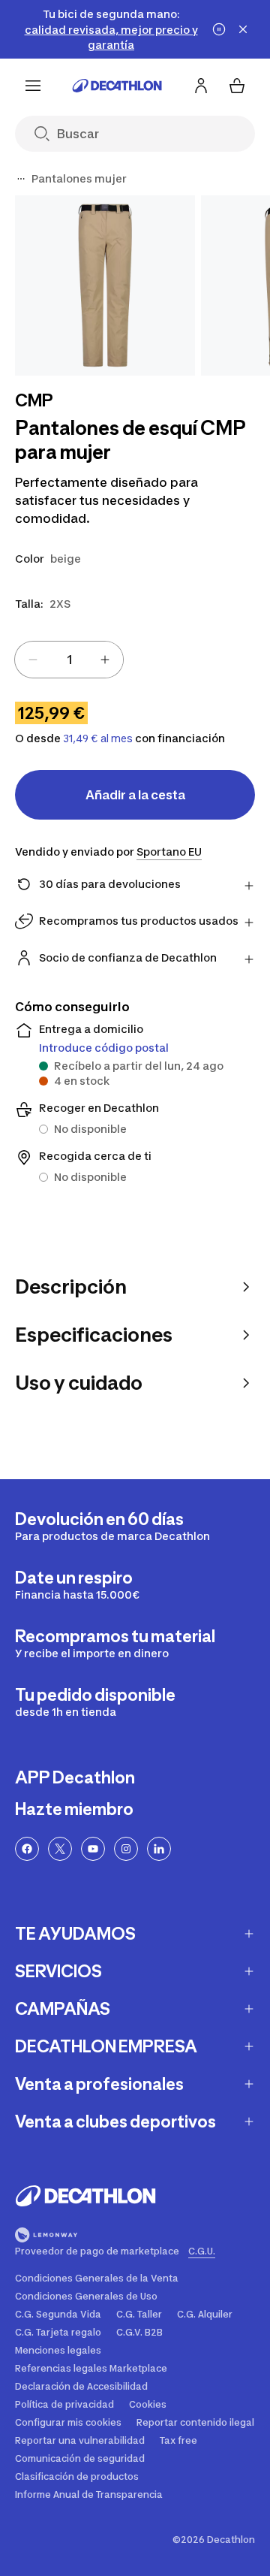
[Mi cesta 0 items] (237, 86)
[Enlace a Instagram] (126, 1849)
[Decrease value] (33, 660)
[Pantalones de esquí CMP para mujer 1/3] (105, 285)
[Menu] (33, 86)
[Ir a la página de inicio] (117, 86)
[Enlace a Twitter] (60, 1849)
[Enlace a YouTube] (93, 1849)
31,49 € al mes (98, 738)
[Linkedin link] (159, 1849)
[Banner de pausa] (219, 29)
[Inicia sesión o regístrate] (201, 86)
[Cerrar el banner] (243, 29)
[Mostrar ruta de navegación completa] (21, 179)
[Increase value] (105, 660)
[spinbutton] (69, 660)
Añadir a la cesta (135, 795)
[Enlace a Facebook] (27, 1849)
